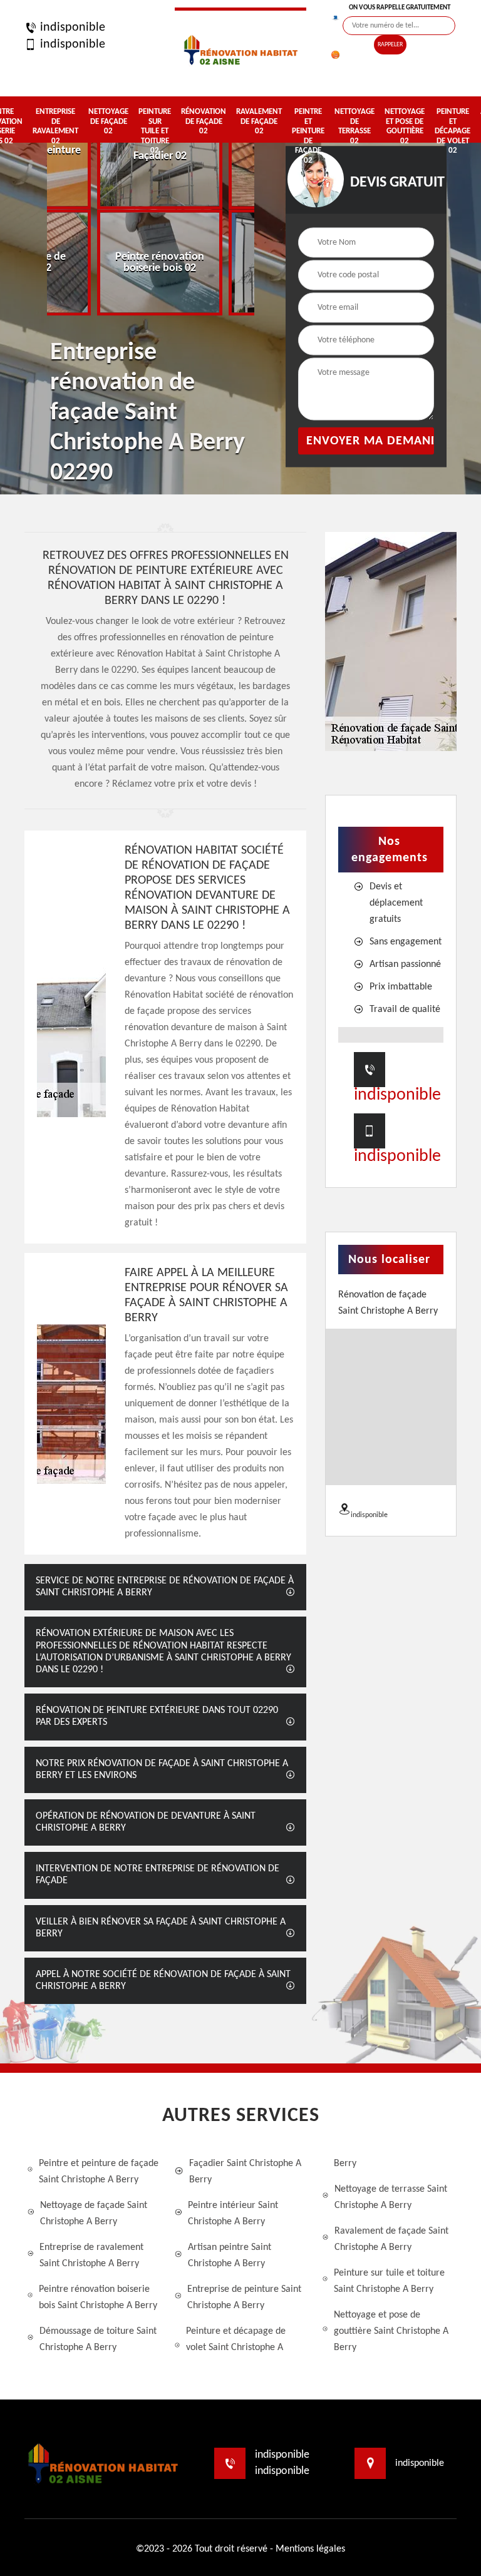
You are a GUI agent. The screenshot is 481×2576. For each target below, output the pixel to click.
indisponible (71, 28)
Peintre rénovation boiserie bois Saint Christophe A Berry (98, 2297)
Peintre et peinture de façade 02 (308, 136)
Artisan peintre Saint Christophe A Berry (230, 2256)
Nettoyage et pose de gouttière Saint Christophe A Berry (391, 2331)
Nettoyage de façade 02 (108, 121)
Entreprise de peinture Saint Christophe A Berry (244, 2297)
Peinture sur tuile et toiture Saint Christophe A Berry (389, 2281)
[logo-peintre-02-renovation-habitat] (240, 48)
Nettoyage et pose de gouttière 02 (405, 126)
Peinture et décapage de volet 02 (453, 131)
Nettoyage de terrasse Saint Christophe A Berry (391, 2197)
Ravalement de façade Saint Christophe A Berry (391, 2239)
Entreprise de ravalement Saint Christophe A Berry (91, 2256)
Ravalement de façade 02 (259, 121)
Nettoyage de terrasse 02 (354, 126)
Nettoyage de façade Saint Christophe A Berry (94, 2214)
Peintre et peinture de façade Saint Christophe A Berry (99, 2172)
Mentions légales (310, 2549)
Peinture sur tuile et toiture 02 (155, 131)
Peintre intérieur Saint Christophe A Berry (233, 2214)
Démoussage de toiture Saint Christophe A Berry (98, 2339)
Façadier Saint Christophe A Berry (245, 2172)
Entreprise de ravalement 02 (55, 126)
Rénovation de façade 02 (204, 121)
